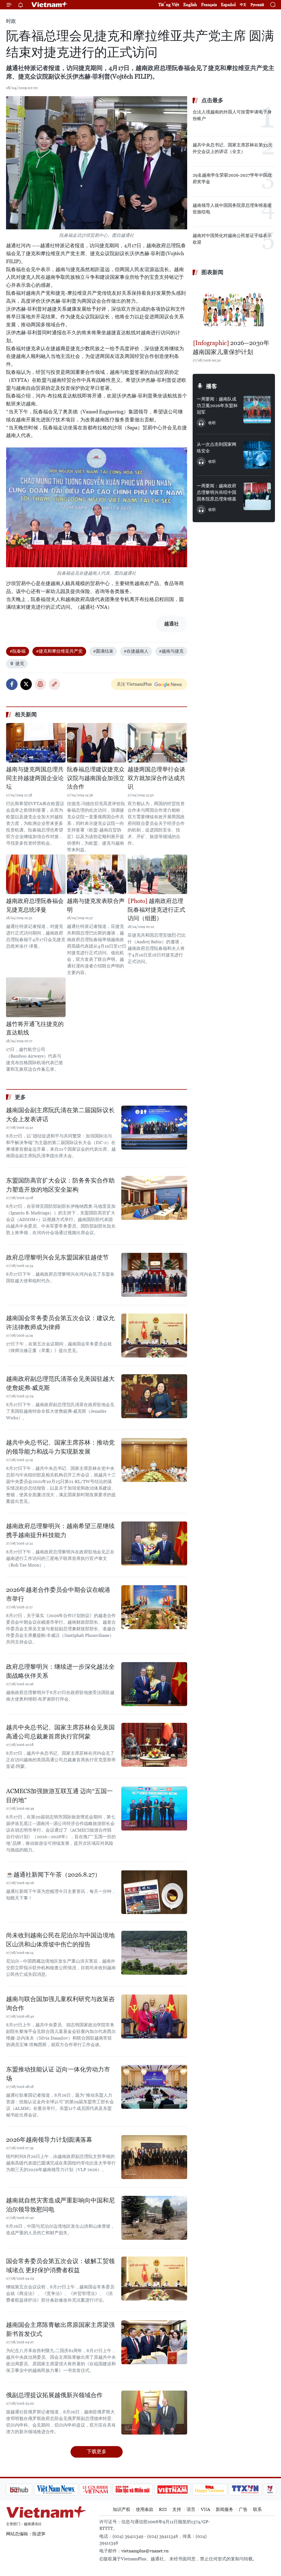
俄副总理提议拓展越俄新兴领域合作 (54, 2395)
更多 (20, 1097)
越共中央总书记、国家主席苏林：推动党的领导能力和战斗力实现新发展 (60, 1447)
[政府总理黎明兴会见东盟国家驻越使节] (154, 1275)
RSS (163, 2509)
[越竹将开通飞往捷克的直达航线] (36, 997)
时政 (11, 21)
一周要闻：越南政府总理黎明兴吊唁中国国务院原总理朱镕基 (217, 492)
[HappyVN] (181, 2489)
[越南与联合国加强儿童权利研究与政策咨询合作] (154, 2016)
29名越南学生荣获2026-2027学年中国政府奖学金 (232, 178)
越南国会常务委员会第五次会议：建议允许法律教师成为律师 (60, 1323)
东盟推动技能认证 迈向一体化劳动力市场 (58, 2074)
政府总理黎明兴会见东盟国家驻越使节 (57, 1257)
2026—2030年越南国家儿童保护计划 (231, 347)
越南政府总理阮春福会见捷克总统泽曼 (35, 905)
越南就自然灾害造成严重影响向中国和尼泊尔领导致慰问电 (60, 2205)
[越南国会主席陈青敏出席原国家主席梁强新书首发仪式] (154, 2342)
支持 (177, 2509)
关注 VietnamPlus (134, 684)
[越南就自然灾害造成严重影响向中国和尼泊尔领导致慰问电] (154, 2218)
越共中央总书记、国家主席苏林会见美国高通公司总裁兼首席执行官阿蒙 (60, 1732)
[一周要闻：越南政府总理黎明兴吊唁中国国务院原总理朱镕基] (257, 496)
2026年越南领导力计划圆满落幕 (49, 2140)
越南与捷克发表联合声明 (96, 905)
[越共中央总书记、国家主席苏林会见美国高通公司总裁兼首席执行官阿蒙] (154, 1745)
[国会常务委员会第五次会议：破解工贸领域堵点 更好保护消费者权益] (154, 2279)
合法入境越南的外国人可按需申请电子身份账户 (232, 115)
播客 (212, 386)
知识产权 (122, 2509)
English (190, 5)
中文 (243, 5)
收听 (212, 423)
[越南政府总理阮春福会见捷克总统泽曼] (36, 874)
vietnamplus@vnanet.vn (145, 2551)
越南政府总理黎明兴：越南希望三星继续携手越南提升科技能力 (60, 1531)
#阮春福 (18, 651)
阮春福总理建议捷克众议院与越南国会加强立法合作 (96, 778)
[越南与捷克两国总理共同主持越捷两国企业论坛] (36, 743)
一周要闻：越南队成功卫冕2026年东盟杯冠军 (217, 406)
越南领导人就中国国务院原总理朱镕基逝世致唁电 (232, 209)
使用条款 (145, 2509)
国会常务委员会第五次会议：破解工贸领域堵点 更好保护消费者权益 (60, 2266)
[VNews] (241, 2489)
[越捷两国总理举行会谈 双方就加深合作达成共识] (157, 743)
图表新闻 (212, 272)
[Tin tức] (264, 2489)
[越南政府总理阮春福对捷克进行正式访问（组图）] (157, 874)
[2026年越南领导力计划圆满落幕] (154, 2157)
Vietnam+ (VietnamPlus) (50, 5)
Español (228, 5)
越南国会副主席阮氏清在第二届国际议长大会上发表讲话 (60, 1115)
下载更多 (97, 2451)
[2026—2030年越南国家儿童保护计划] (234, 308)
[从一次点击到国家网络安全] (257, 455)
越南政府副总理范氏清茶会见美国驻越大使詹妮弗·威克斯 (60, 1383)
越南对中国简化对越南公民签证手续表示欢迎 (232, 239)
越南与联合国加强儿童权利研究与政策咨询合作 (60, 2004)
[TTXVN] (216, 2489)
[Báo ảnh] (143, 2489)
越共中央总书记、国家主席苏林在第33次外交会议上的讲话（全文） (232, 148)
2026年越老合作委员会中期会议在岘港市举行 (58, 1594)
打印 (40, 684)
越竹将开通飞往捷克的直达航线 (35, 1028)
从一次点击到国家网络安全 (217, 448)
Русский (257, 5)
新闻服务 (224, 2509)
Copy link (55, 684)
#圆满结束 (103, 651)
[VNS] (27, 2489)
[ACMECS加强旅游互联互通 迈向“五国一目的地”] (154, 1809)
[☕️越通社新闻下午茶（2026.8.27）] (154, 1892)
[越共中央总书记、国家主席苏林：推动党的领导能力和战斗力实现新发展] (154, 1460)
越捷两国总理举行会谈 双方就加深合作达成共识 (156, 778)
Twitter (26, 684)
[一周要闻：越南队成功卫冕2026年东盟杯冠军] (257, 410)
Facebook (12, 684)
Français (209, 5)
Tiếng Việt (169, 5)
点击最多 (212, 100)
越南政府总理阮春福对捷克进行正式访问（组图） (156, 910)
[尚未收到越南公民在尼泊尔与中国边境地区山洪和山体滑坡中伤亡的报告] (154, 1953)
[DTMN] (103, 2489)
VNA (206, 2509)
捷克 (20, 664)
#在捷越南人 (136, 651)
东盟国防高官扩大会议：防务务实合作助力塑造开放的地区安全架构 (60, 1185)
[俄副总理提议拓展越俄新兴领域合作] (154, 2413)
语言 (191, 2509)
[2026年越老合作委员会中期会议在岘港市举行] (154, 1607)
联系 (257, 2509)
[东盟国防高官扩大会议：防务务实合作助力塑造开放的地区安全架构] (154, 1198)
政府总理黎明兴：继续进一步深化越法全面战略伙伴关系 (60, 1671)
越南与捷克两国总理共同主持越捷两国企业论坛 (35, 778)
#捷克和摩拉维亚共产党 (59, 651)
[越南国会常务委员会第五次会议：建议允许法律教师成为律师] (154, 1336)
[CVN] (66, 2489)
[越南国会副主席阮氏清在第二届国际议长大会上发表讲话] (154, 1128)
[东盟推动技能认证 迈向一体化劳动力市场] (154, 2087)
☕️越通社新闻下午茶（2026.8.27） (53, 1875)
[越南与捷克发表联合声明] (97, 874)
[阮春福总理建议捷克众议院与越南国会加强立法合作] (97, 743)
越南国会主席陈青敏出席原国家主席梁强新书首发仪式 (60, 2329)
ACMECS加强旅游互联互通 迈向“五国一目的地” (59, 1796)
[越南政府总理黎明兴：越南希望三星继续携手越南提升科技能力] (154, 1543)
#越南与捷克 (171, 651)
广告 (243, 2509)
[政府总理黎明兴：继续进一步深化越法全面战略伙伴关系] (154, 1684)
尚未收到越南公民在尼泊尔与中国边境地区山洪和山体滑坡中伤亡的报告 (60, 1940)
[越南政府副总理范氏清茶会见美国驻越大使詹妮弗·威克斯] (154, 1396)
